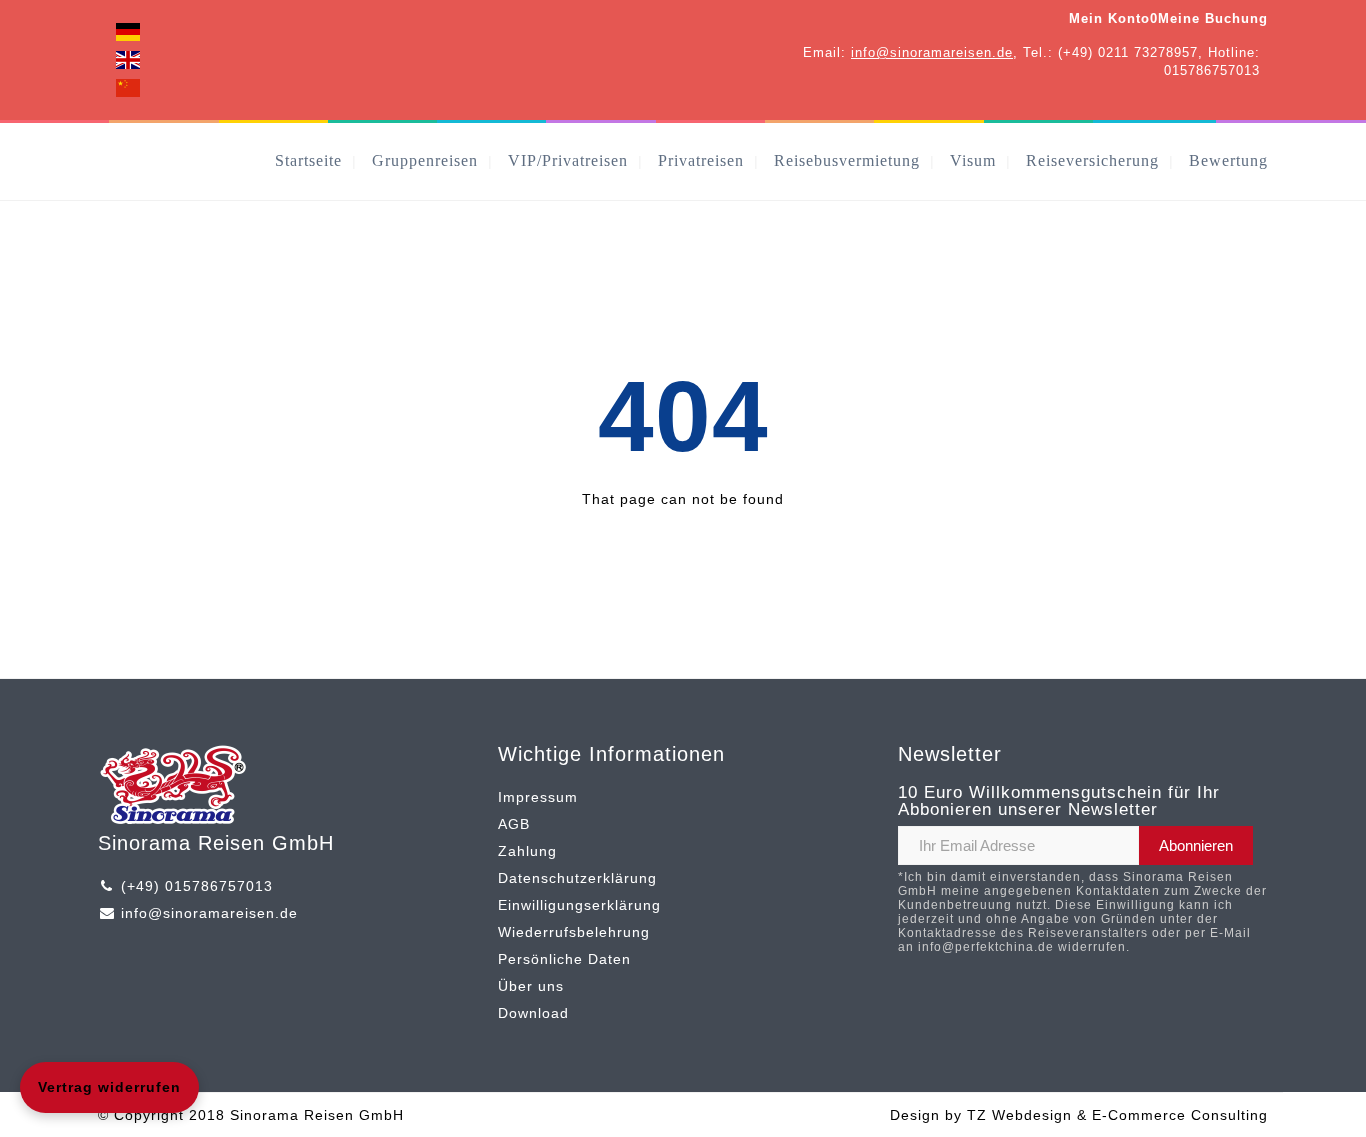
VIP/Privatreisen (568, 160)
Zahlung (527, 851)
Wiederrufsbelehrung (574, 932)
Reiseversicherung (1092, 160)
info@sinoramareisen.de (932, 52)
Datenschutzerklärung (577, 878)
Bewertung (1228, 160)
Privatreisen (701, 160)
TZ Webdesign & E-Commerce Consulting (1117, 1115)
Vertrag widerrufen (109, 1087)
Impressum (538, 797)
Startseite (308, 160)
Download (533, 1013)
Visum (973, 160)
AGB (514, 824)
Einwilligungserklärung (579, 905)
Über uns (531, 986)
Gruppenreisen (425, 160)
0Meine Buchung (1209, 18)
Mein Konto (1109, 18)
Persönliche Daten (564, 959)
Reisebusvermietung (847, 160)
